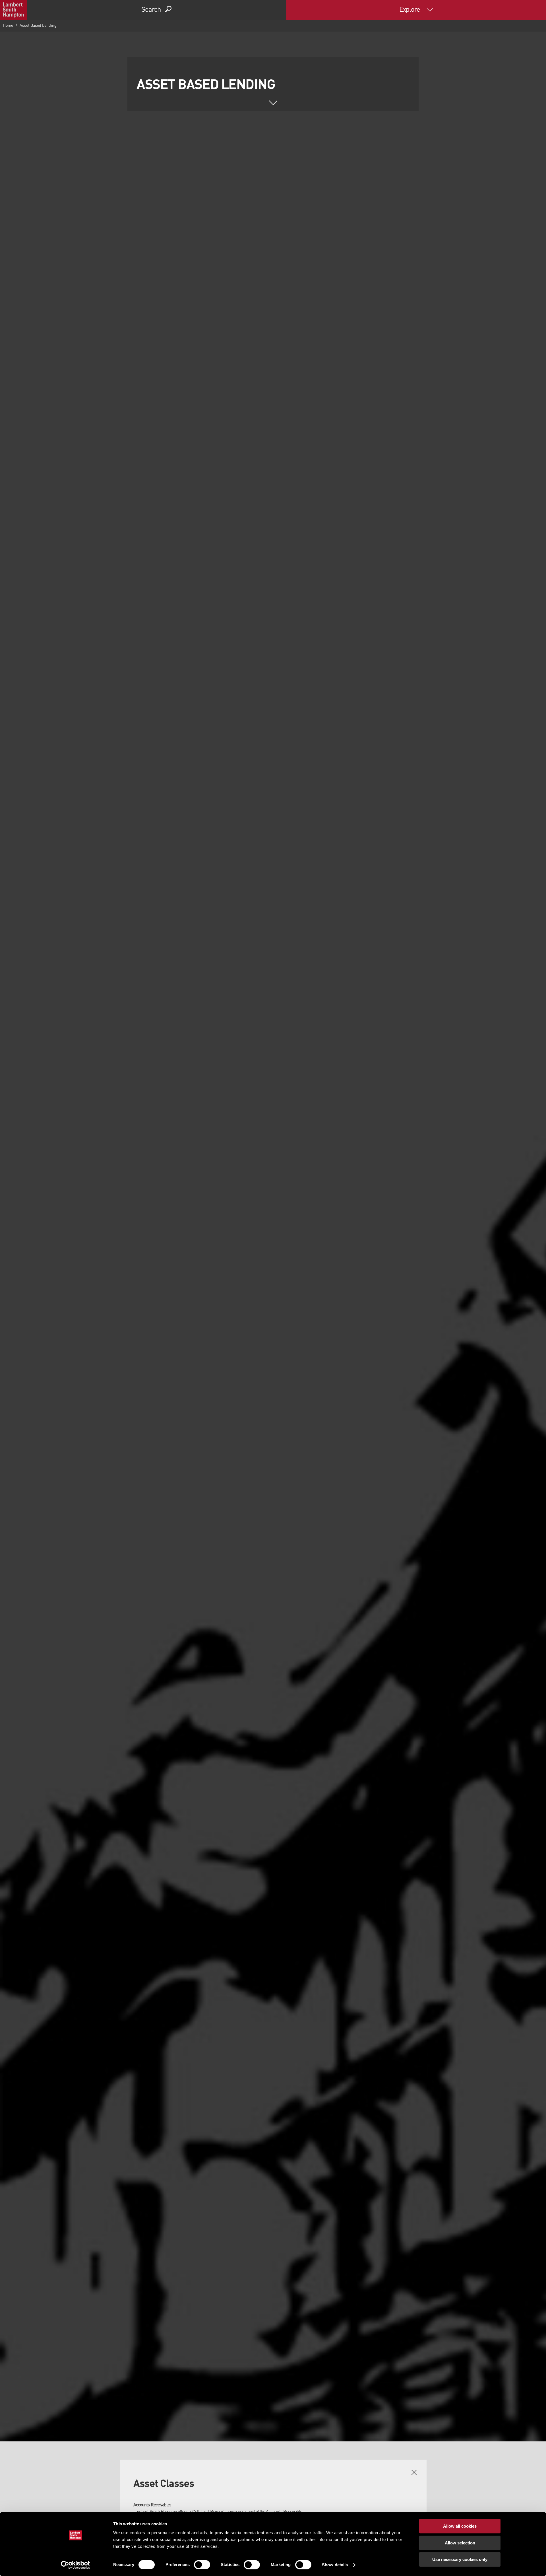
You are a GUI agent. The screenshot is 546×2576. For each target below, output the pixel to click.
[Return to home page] (13, 10)
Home (8, 26)
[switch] (202, 2565)
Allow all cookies (460, 2526)
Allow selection (460, 2543)
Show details (335, 2565)
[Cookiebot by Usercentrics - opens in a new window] (76, 2565)
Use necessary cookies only (460, 2559)
